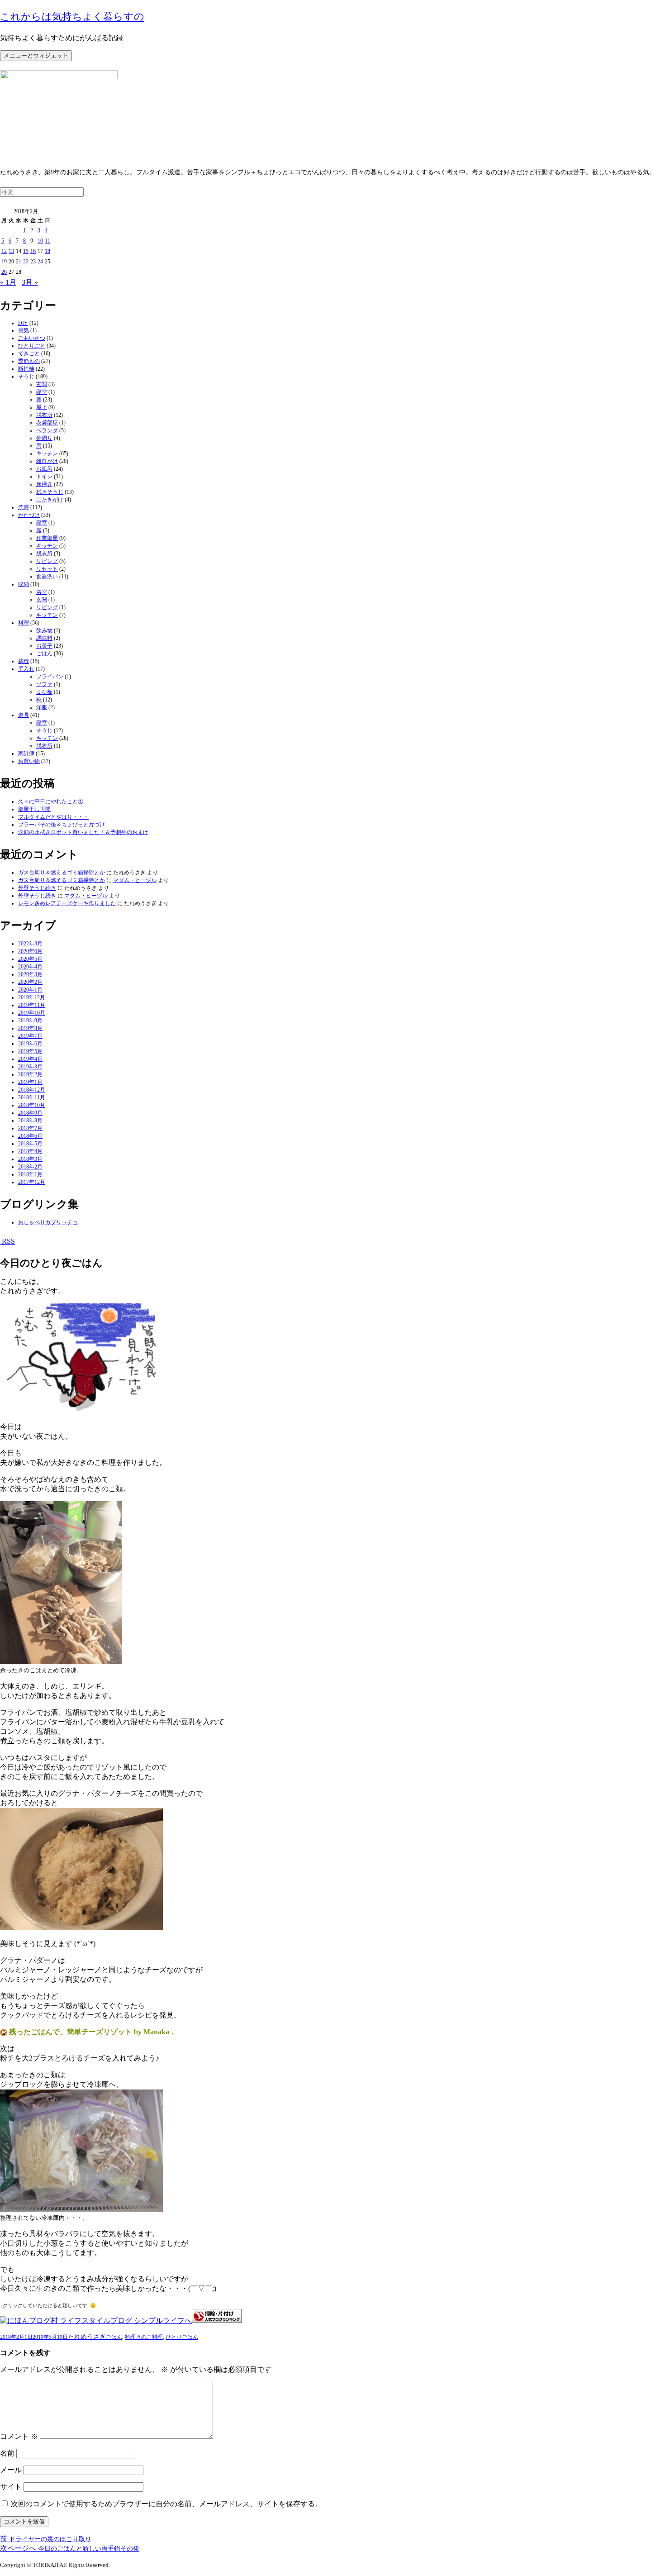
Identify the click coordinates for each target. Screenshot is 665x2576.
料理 (24, 623)
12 (4, 251)
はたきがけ (50, 500)
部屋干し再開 (34, 809)
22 (26, 262)
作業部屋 (47, 538)
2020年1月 (30, 990)
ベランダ (47, 430)
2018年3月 (30, 1159)
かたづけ (29, 515)
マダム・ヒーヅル (135, 880)
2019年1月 (30, 1082)
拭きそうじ (50, 492)
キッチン (47, 453)
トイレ (44, 477)
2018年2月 (30, 1167)
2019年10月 (32, 1013)
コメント (19, 2436)
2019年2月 (30, 1074)
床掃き (44, 484)
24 (40, 262)
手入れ (26, 669)
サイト (11, 2487)
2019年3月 (30, 1067)
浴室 (42, 592)
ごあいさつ (32, 338)
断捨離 (26, 369)
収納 (24, 584)
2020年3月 (30, 974)
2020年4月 (30, 967)
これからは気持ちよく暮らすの (72, 17)
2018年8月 (30, 1121)
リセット (47, 569)
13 (11, 251)
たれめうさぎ (87, 2337)
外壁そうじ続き (37, 888)
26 (4, 272)
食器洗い (47, 577)
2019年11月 (32, 1005)
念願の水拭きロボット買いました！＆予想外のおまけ (83, 832)
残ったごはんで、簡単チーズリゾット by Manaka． (93, 2032)
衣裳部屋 (47, 423)
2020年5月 (30, 959)
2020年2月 (30, 982)
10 (40, 241)
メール (11, 2470)
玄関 (42, 384)
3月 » (30, 282)
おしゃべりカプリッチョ (48, 1222)
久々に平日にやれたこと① (51, 801)
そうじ (26, 377)
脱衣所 (44, 415)
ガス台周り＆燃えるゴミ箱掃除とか (62, 873)
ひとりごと (32, 346)
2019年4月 (30, 1059)
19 (4, 262)
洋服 (42, 707)
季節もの (29, 361)
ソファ (44, 684)
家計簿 (26, 754)
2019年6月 (30, 1044)
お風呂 (44, 469)
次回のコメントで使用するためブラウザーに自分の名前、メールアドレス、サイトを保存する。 (166, 2504)
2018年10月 (32, 1105)
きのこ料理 (149, 2337)
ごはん (44, 654)
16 (33, 251)
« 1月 (8, 282)
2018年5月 (30, 1144)
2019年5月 (30, 1051)
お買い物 (29, 761)
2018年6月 (30, 1136)
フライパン (50, 677)
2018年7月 (30, 1128)
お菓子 (44, 646)
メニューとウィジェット (36, 55)
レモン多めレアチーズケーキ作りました (67, 903)
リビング (47, 561)
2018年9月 (30, 1113)
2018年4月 (30, 1151)
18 (47, 251)
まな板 (44, 692)
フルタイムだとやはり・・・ (53, 817)
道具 (24, 715)
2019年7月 (30, 1036)
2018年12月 (32, 1090)
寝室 (42, 392)
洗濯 (24, 507)
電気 (24, 330)
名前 (7, 2453)
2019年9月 (30, 1021)
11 (47, 241)
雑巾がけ (47, 461)
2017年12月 (32, 1182)
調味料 (44, 638)
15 (26, 251)
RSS (7, 1241)
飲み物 (44, 630)
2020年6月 (30, 951)
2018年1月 (30, 1174)
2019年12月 (32, 997)
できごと (29, 353)
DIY (23, 323)
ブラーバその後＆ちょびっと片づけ (62, 825)
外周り (44, 438)
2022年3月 (30, 944)
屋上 (42, 407)
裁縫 (24, 661)
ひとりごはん (182, 2337)
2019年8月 (30, 1028)
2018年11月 (32, 1097)
